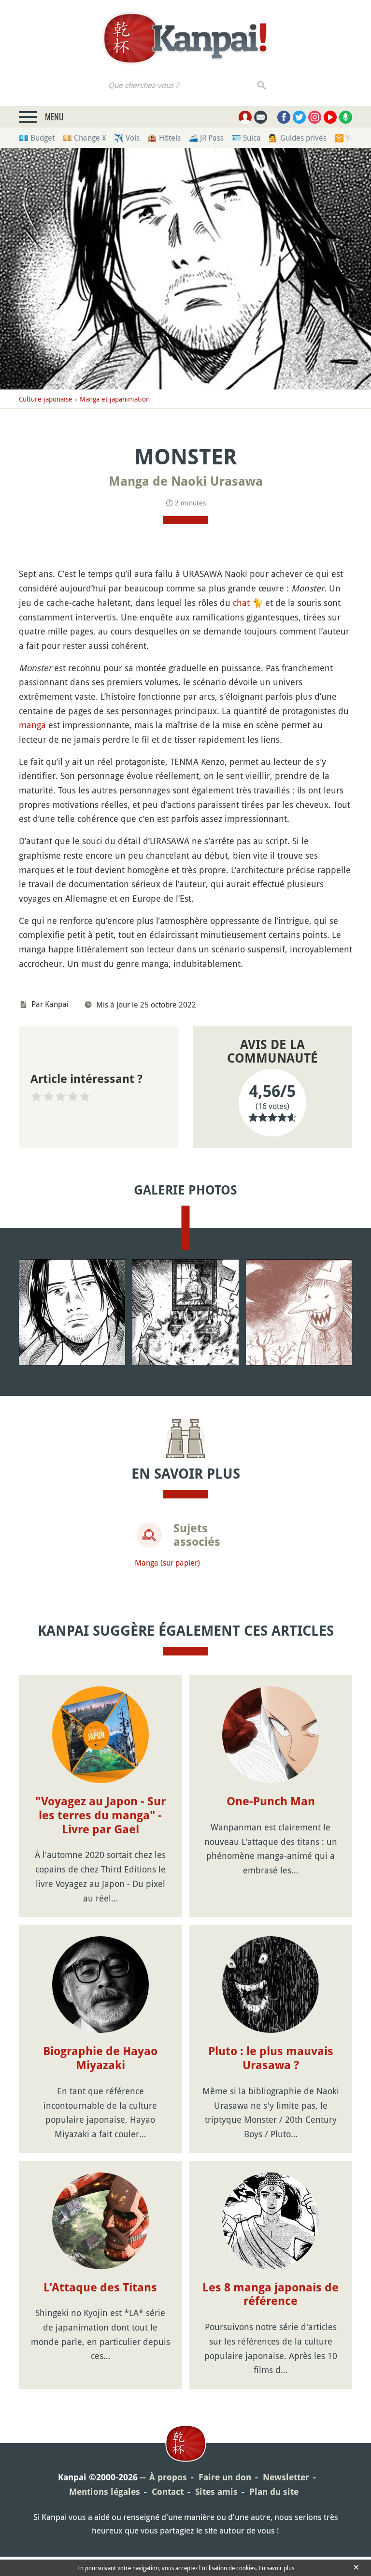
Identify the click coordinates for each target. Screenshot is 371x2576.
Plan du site (274, 2492)
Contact (168, 2492)
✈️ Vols (127, 138)
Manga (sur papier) (167, 1563)
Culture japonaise (46, 399)
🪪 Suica (246, 138)
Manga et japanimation (115, 399)
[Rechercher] (262, 85)
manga (32, 725)
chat (241, 603)
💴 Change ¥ (84, 138)
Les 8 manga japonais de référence (271, 2295)
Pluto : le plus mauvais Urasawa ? (271, 2058)
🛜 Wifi (347, 138)
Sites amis (216, 2492)
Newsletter (286, 2477)
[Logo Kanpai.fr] (185, 38)
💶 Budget (37, 138)
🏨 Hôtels (164, 138)
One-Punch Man (271, 1801)
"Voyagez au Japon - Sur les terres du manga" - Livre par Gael (100, 1815)
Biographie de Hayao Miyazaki (100, 2058)
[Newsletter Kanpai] (261, 117)
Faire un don (225, 2477)
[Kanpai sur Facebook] (284, 117)
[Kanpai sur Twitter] (299, 117)
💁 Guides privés (298, 138)
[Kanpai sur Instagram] (315, 117)
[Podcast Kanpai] (346, 117)
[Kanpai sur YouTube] (330, 117)
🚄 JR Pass (206, 138)
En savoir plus (277, 2568)
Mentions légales (105, 2492)
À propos (168, 2477)
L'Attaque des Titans (100, 2288)
